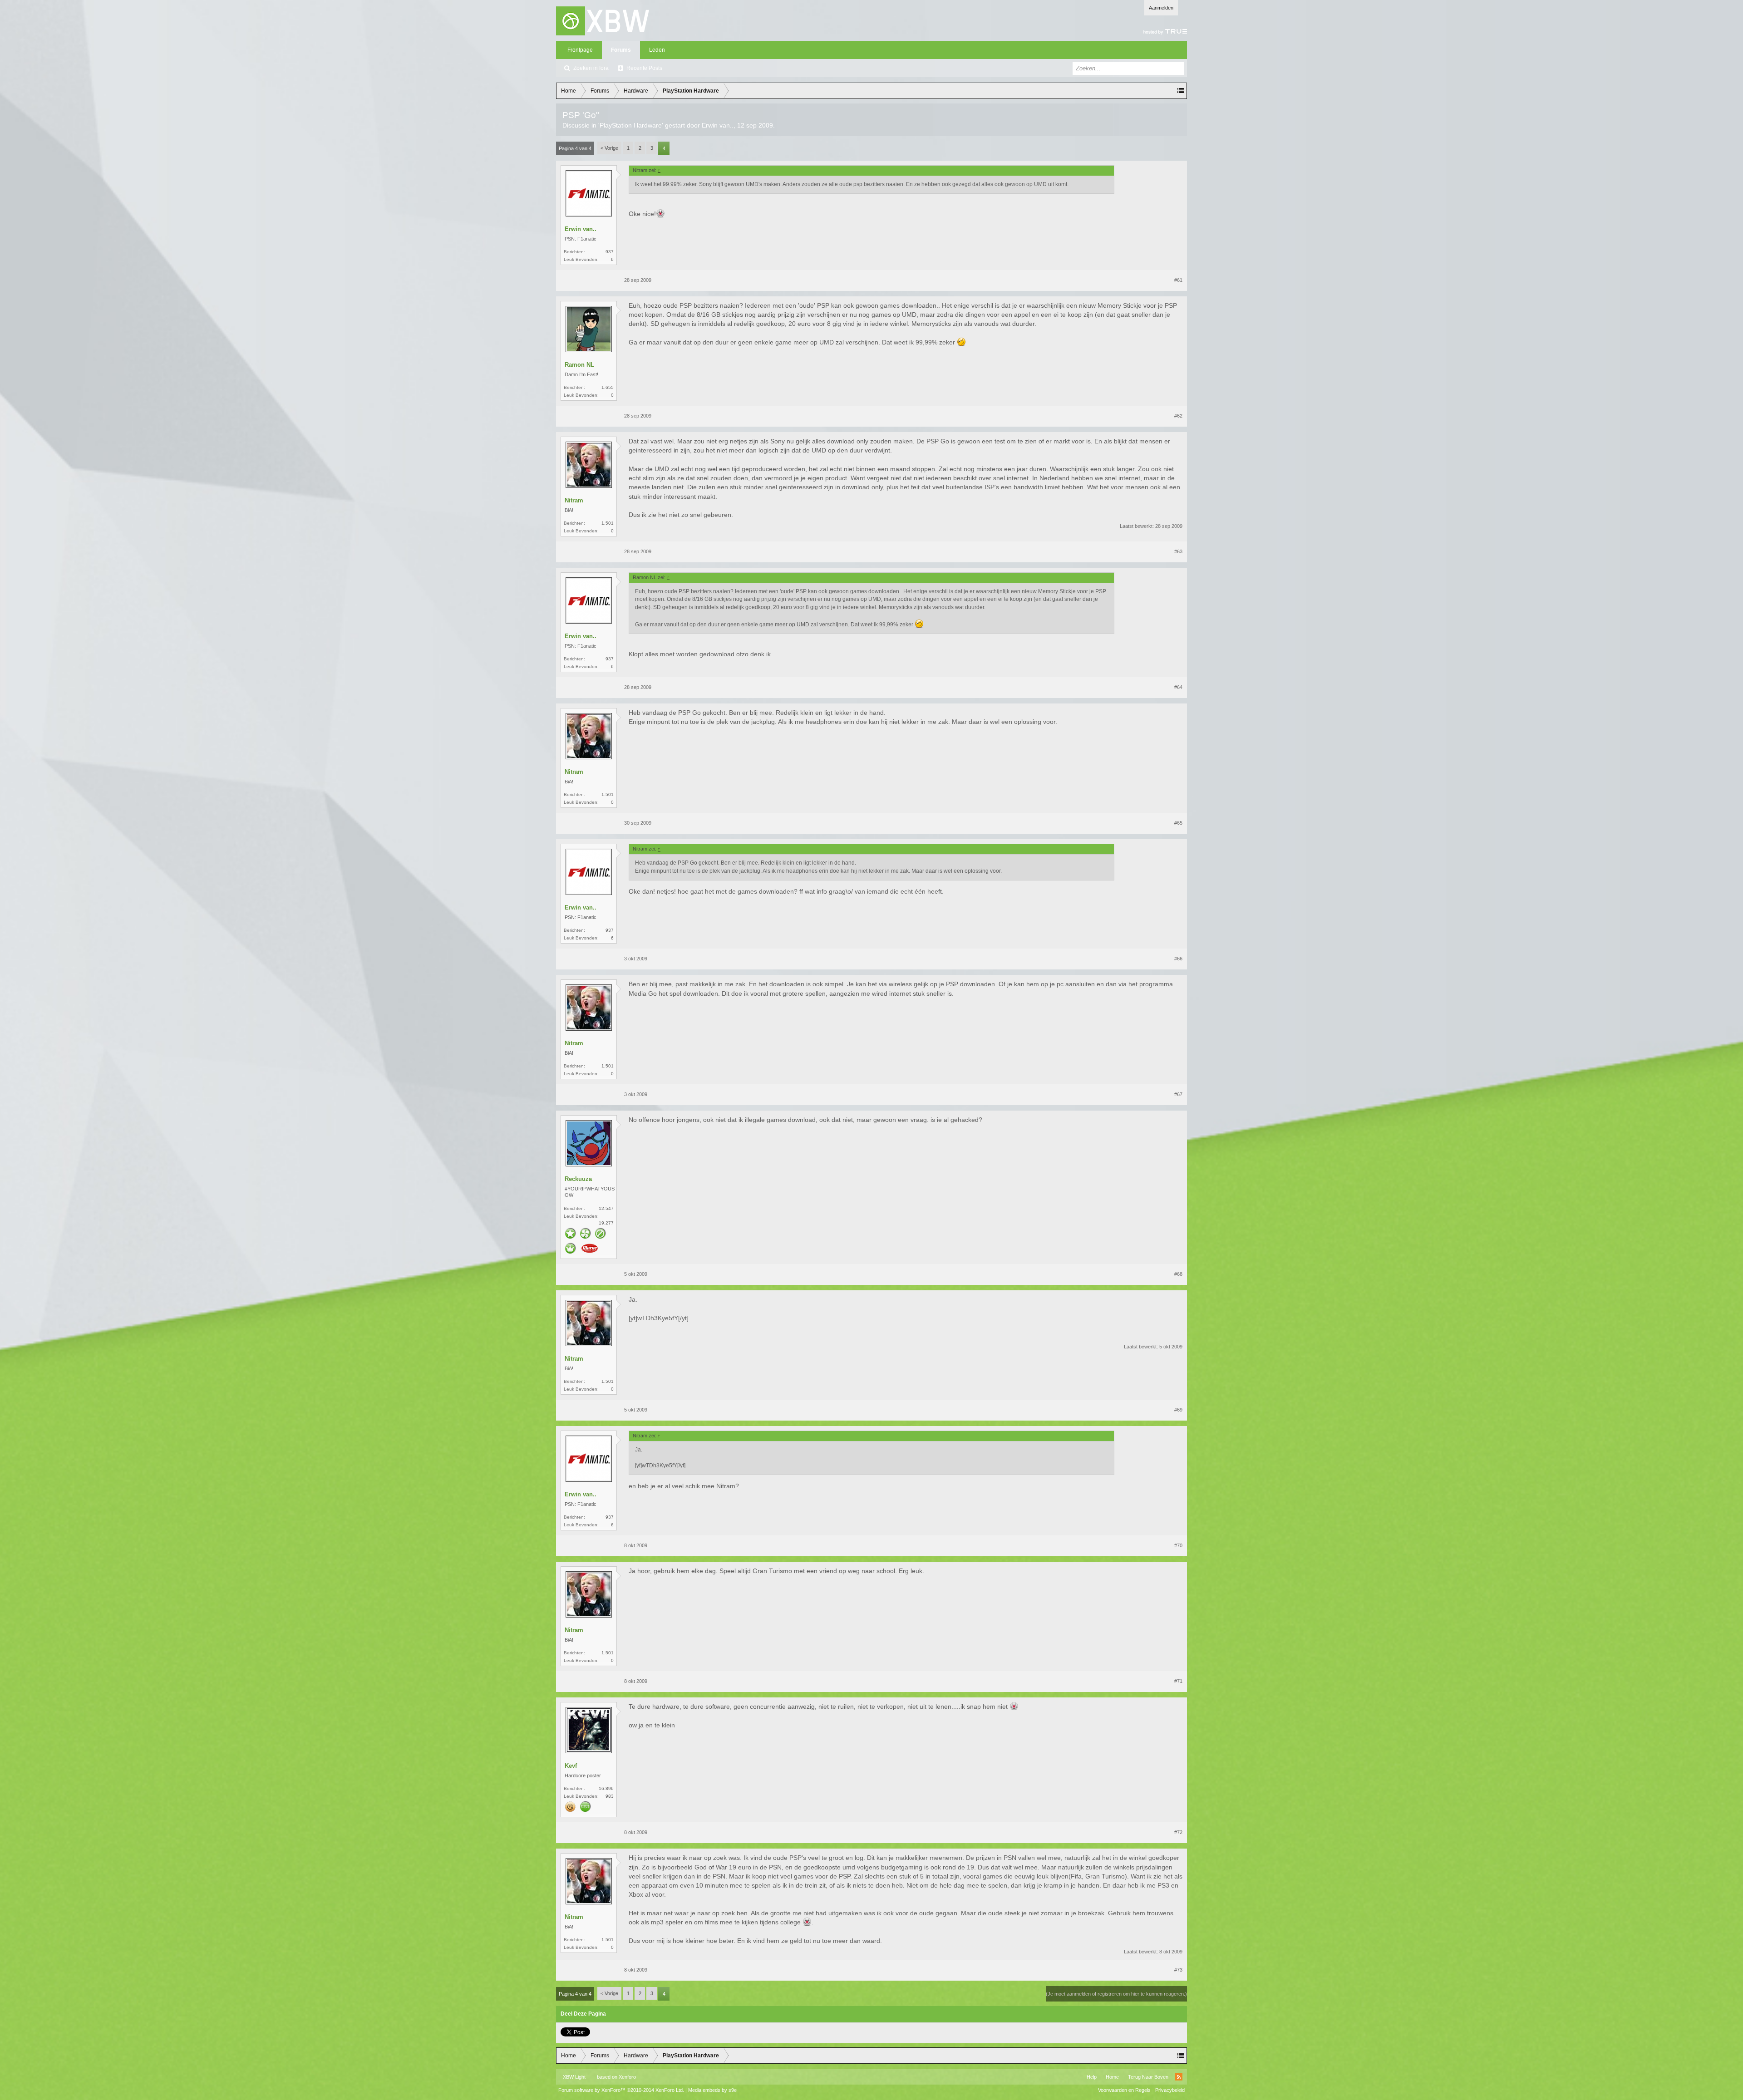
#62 (1178, 416)
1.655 (608, 387)
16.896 (606, 1788)
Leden (657, 50)
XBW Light (574, 2077)
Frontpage (580, 50)
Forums (621, 50)
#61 (1178, 280)
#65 (1178, 823)
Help (1092, 2077)
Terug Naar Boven (1148, 2077)
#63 (1178, 551)
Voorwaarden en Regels (1124, 2090)
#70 (1178, 1545)
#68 (1178, 1274)
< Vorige (609, 148)
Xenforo (627, 2077)
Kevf (571, 1766)
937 (610, 252)
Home (1112, 2077)
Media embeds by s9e (712, 2090)
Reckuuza (578, 1179)
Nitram (574, 500)
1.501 (608, 523)
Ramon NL (579, 365)
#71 (1178, 1681)
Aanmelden (1161, 8)
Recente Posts (644, 68)
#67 (1178, 1094)
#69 (1178, 1410)
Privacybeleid (1170, 2090)
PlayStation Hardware (631, 125)
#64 (1178, 687)
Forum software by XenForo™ (621, 2090)
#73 (1178, 1970)
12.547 (606, 1208)
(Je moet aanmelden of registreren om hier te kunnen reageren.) (1116, 1994)
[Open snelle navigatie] (1181, 91)
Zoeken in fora (591, 68)
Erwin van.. (718, 125)
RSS (1179, 2077)
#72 (1178, 1832)
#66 (1178, 959)
